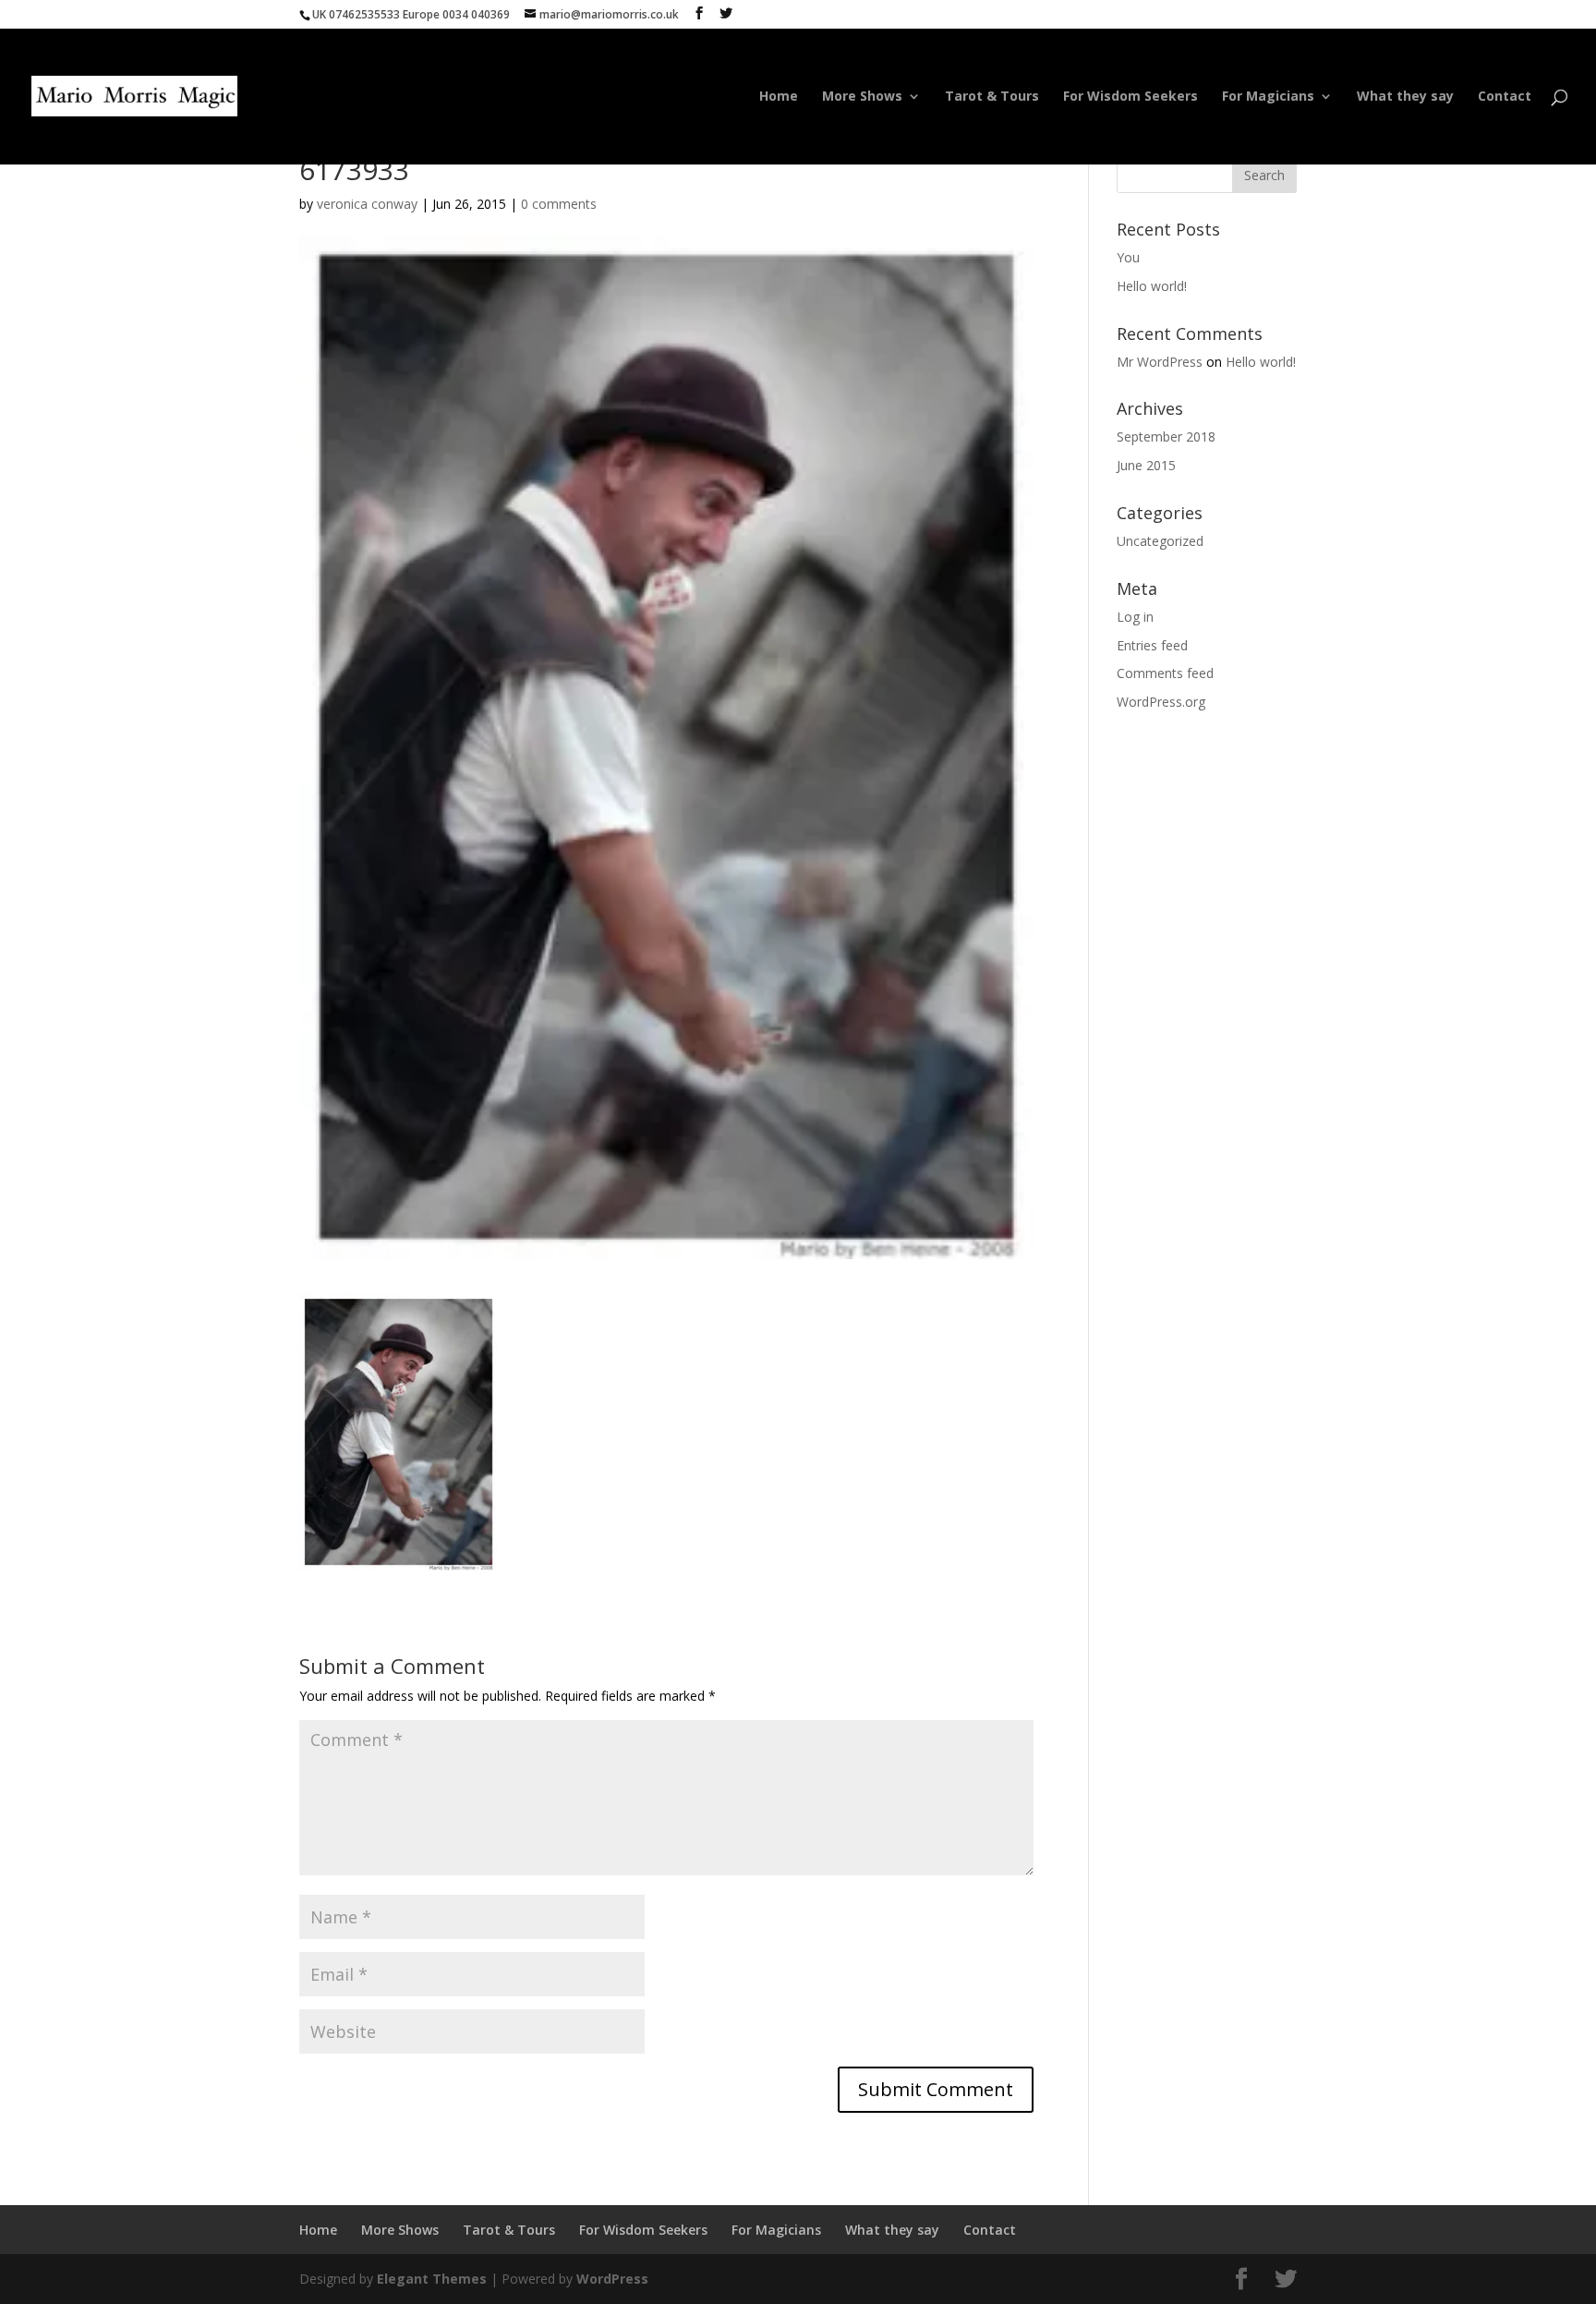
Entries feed (1152, 645)
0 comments (559, 204)
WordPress (612, 2279)
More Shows (862, 97)
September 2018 (1166, 437)
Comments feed (1165, 673)
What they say (1405, 97)
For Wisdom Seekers (1130, 97)
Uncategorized (1160, 541)
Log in (1135, 617)
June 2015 (1146, 465)
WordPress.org (1161, 702)
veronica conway (367, 204)
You (1128, 257)
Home (779, 97)
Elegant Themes (432, 2279)
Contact (1505, 97)
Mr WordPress (1160, 362)
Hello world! (1152, 286)
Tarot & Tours (992, 97)
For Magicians (1268, 97)
